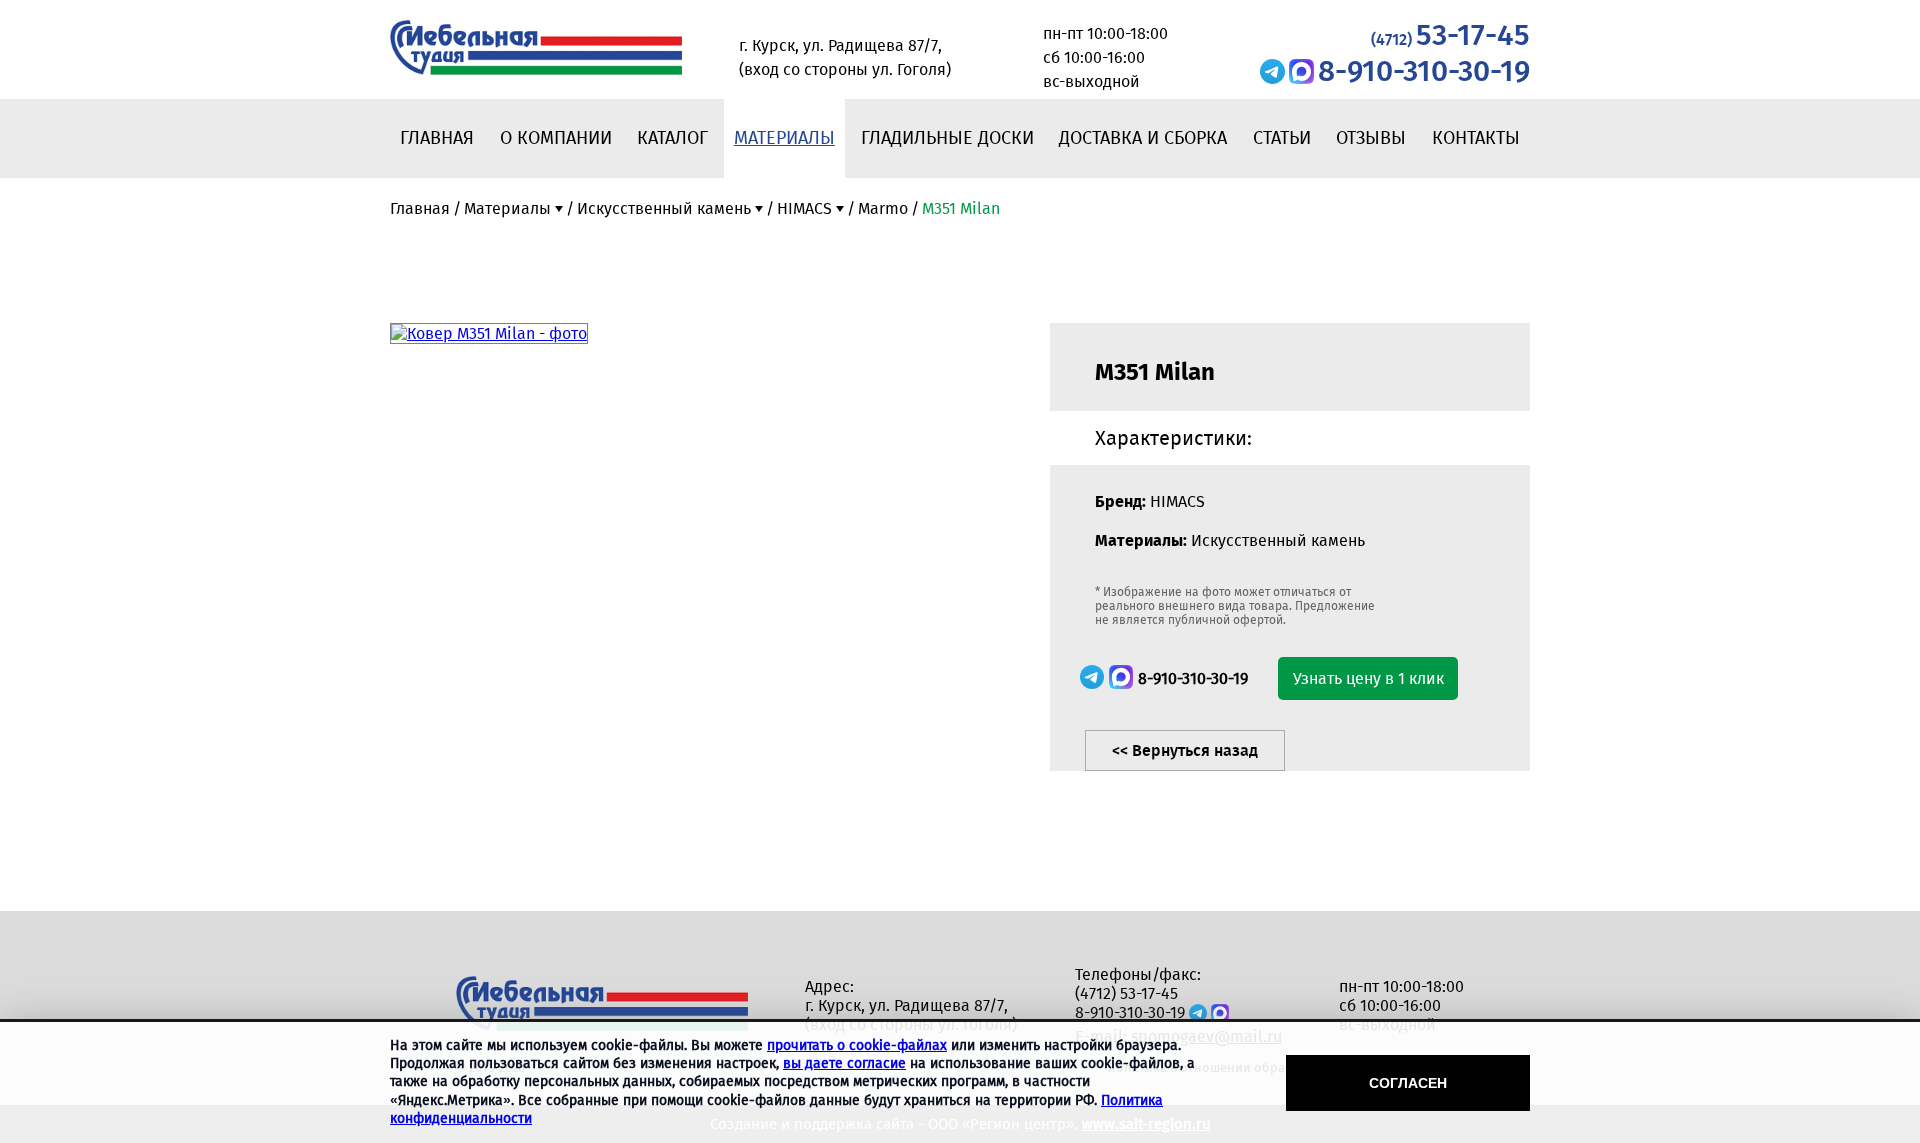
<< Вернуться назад (1185, 750)
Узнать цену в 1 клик (1368, 678)
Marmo (883, 208)
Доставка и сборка (1143, 138)
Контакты (1476, 138)
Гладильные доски (947, 138)
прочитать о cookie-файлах (857, 1045)
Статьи (1282, 138)
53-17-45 (1450, 35)
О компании (556, 138)
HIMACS (804, 208)
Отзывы (1371, 138)
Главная (437, 138)
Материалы (784, 138)
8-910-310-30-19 (1424, 71)
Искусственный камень (664, 208)
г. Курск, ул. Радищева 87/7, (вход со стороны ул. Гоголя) (911, 1015)
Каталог (672, 138)
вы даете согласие (844, 1063)
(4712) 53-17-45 (1126, 993)
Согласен (1408, 1083)
